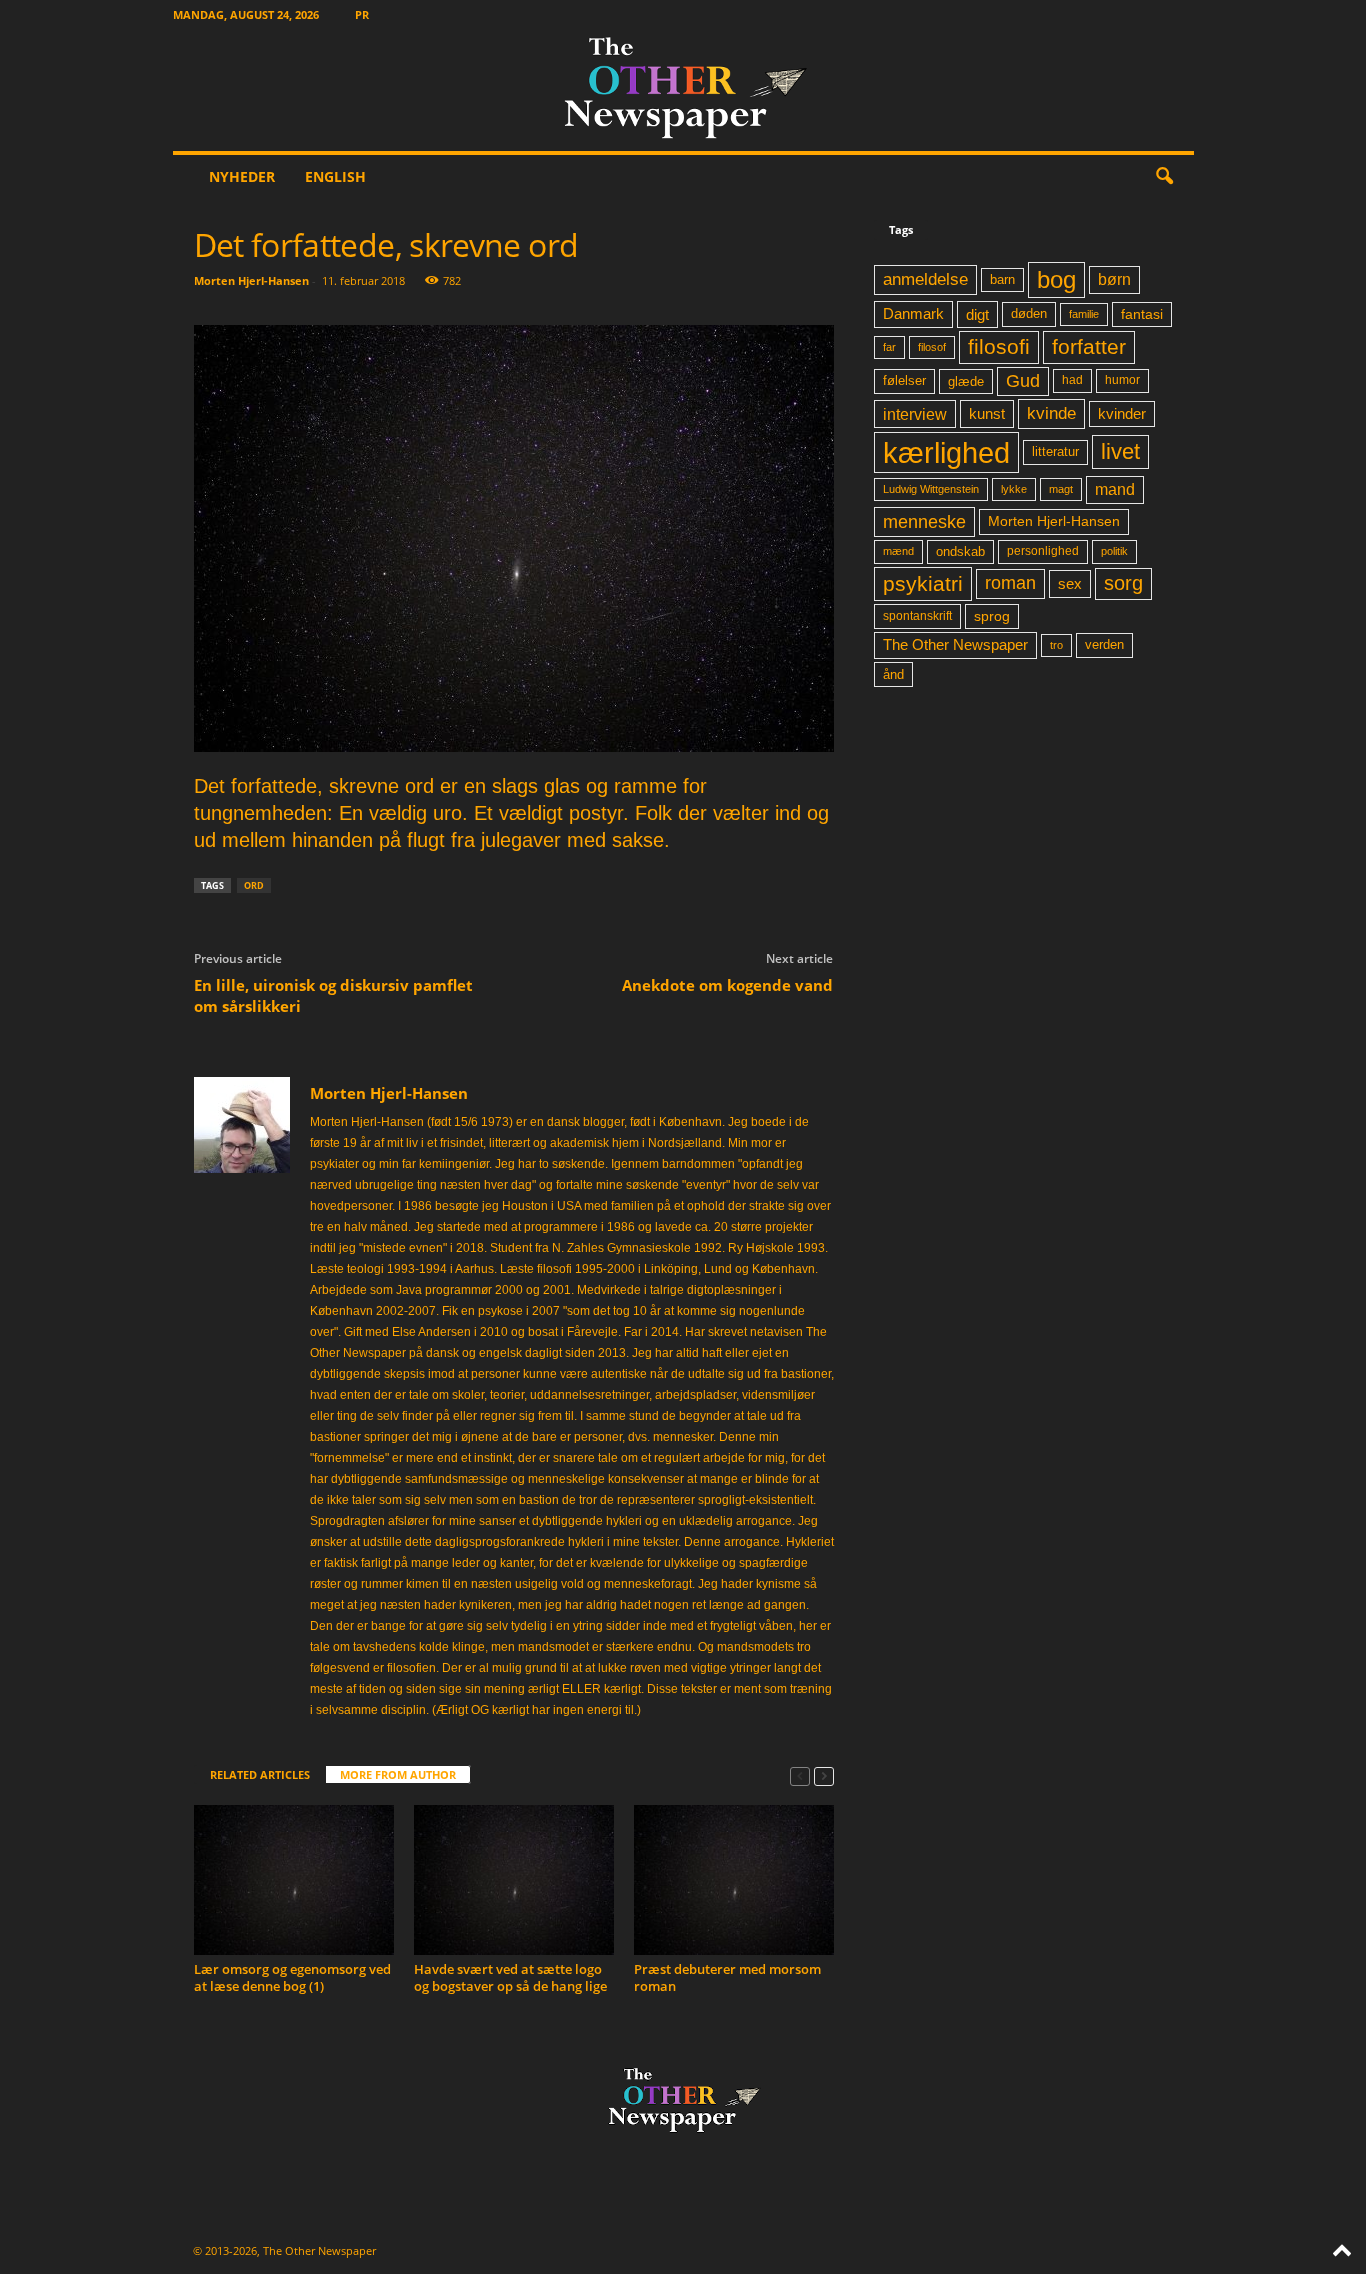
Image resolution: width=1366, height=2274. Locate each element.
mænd (898, 551)
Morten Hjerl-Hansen (251, 280)
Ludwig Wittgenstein (931, 489)
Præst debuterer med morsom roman (727, 1977)
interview (915, 414)
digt (977, 314)
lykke (1014, 489)
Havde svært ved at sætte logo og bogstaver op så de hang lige (510, 1977)
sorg (1123, 583)
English (335, 176)
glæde (966, 381)
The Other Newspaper (955, 645)
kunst (987, 413)
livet (1120, 451)
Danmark (913, 314)
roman (1010, 583)
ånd (893, 674)
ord (254, 885)
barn (1002, 280)
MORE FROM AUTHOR (398, 1774)
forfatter (1089, 346)
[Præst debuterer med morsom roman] (734, 1880)
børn (1114, 279)
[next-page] (824, 1775)
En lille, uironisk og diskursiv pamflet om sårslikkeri (333, 995)
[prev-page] (800, 1775)
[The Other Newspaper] (683, 90)
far (889, 347)
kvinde (1051, 413)
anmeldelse (925, 279)
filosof (932, 347)
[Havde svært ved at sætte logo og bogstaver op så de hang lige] (514, 1880)
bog (1056, 279)
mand (1115, 489)
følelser (904, 381)
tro (1056, 645)
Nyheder (242, 176)
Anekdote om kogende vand (727, 985)
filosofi (999, 346)
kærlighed (946, 452)
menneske (924, 522)
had (1072, 380)
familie (1084, 314)
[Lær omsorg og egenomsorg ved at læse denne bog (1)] (294, 1880)
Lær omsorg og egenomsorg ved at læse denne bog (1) (292, 1977)
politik (1114, 551)
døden (1029, 313)
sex (1070, 583)
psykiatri (923, 583)
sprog (992, 616)
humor (1122, 380)
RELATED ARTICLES (260, 1774)
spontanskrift (917, 616)
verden (1104, 645)
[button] (1164, 177)
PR (362, 14)
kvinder (1122, 414)
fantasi (1142, 314)
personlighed (1043, 551)
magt (1061, 489)
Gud (1023, 381)
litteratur (1055, 452)
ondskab (960, 552)
